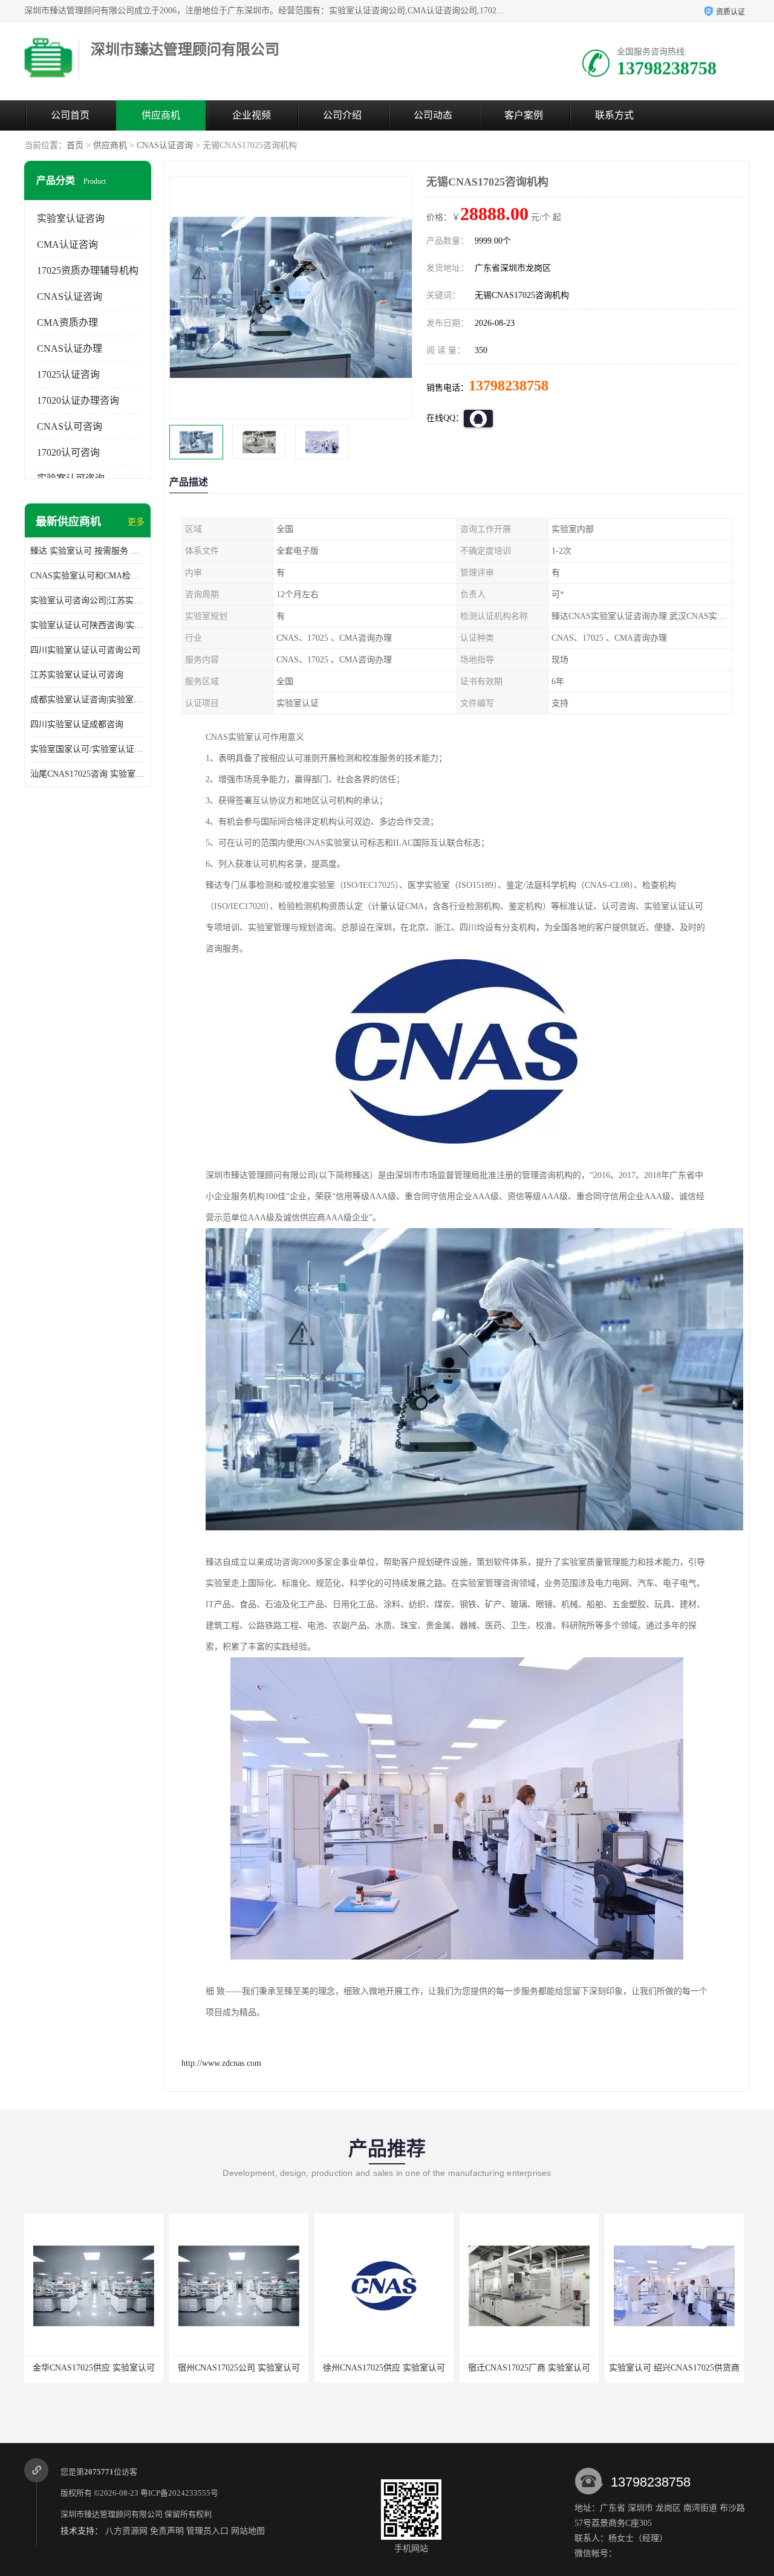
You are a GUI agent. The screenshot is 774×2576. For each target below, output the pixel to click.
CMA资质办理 (67, 322)
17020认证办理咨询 (78, 400)
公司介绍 (342, 115)
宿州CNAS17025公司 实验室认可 (94, 2368)
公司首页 (70, 115)
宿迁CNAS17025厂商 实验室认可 (384, 2368)
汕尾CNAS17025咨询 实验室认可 (88, 774)
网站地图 (248, 2531)
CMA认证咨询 (67, 244)
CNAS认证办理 (70, 348)
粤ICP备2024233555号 (179, 2493)
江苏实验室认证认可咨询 (77, 675)
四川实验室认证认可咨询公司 (85, 650)
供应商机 (161, 115)
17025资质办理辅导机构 (88, 270)
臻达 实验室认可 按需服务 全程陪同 (88, 551)
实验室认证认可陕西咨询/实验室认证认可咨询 (88, 625)
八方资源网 (126, 2531)
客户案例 (524, 115)
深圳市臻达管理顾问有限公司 (112, 2514)
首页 (75, 145)
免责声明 (167, 2531)
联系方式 (614, 115)
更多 (136, 522)
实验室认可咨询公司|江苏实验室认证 (88, 600)
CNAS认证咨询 (165, 145)
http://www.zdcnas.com (221, 2063)
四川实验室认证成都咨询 (77, 724)
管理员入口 (207, 2531)
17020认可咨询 (68, 452)
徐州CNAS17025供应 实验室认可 (239, 2368)
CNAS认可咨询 (70, 426)
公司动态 (433, 115)
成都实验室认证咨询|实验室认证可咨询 (88, 700)
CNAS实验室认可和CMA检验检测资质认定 (88, 576)
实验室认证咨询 (71, 218)
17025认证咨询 (68, 374)
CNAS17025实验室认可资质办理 (674, 2368)
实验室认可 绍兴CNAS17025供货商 (529, 2368)
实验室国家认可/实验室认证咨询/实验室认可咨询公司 (88, 749)
